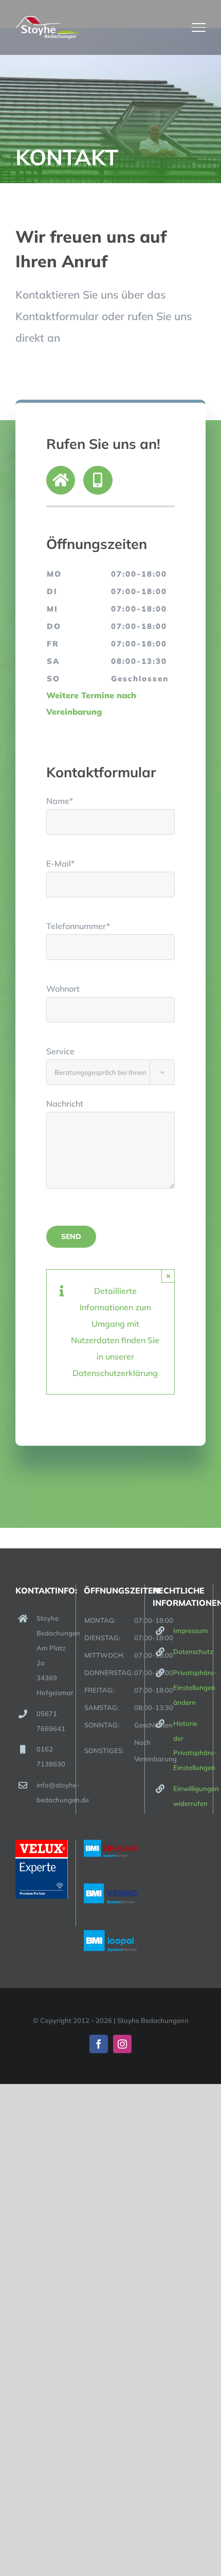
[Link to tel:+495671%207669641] (61, 480)
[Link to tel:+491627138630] (98, 480)
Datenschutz (189, 1651)
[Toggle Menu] (199, 27)
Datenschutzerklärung (115, 1373)
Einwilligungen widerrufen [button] (189, 1796)
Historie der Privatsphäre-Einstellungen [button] (189, 1746)
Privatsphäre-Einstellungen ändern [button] (189, 1687)
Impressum (189, 1630)
